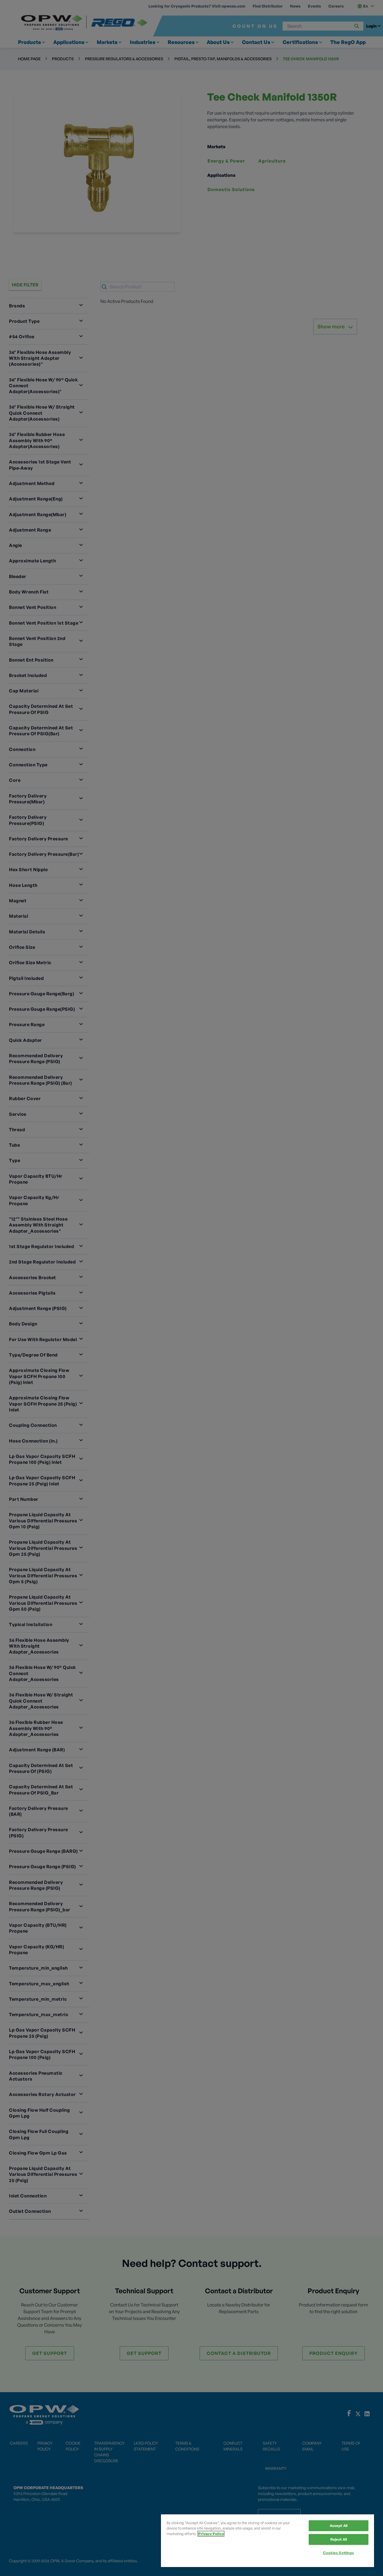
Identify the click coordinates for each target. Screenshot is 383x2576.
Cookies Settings (338, 2553)
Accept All (339, 2526)
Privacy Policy (211, 2534)
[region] (267, 2541)
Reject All (339, 2539)
